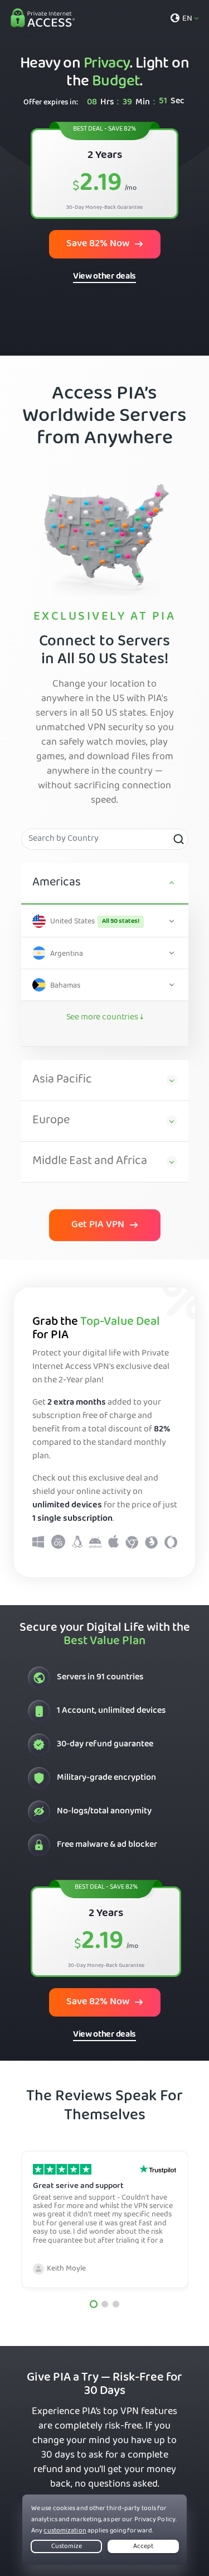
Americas (57, 883)
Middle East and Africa (90, 1162)
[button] (93, 2304)
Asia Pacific (62, 1080)
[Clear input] (178, 839)
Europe (51, 1121)
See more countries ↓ (105, 1018)
